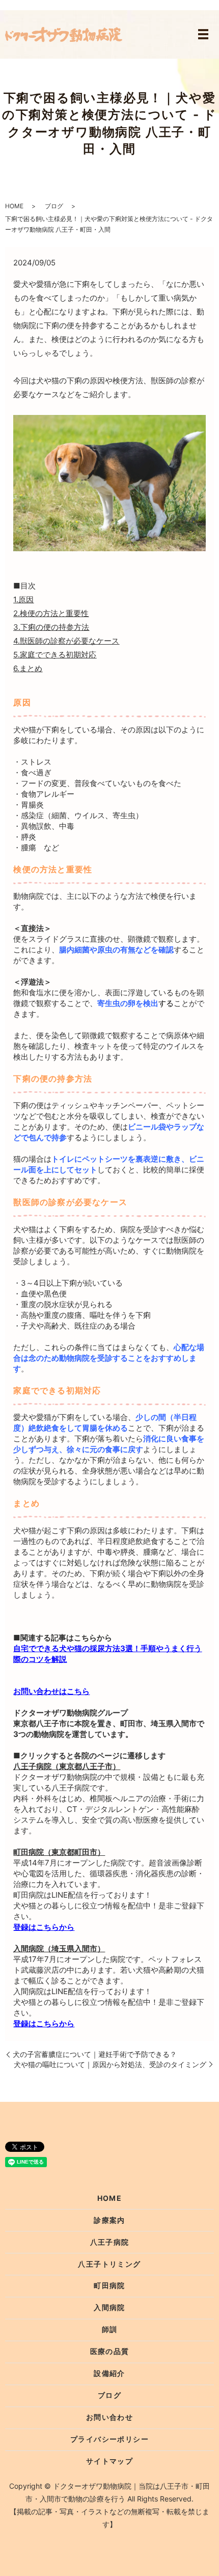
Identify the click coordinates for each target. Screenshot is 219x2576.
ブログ (54, 206)
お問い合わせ (109, 2417)
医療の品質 (110, 2351)
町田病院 (109, 2285)
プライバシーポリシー (109, 2439)
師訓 (110, 2329)
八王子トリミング (109, 2264)
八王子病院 (110, 2242)
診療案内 (109, 2220)
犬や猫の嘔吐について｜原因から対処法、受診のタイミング (110, 2064)
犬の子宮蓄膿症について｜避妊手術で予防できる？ (95, 2054)
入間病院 (109, 2307)
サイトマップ (109, 2461)
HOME (14, 206)
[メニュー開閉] (203, 34)
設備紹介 (109, 2373)
